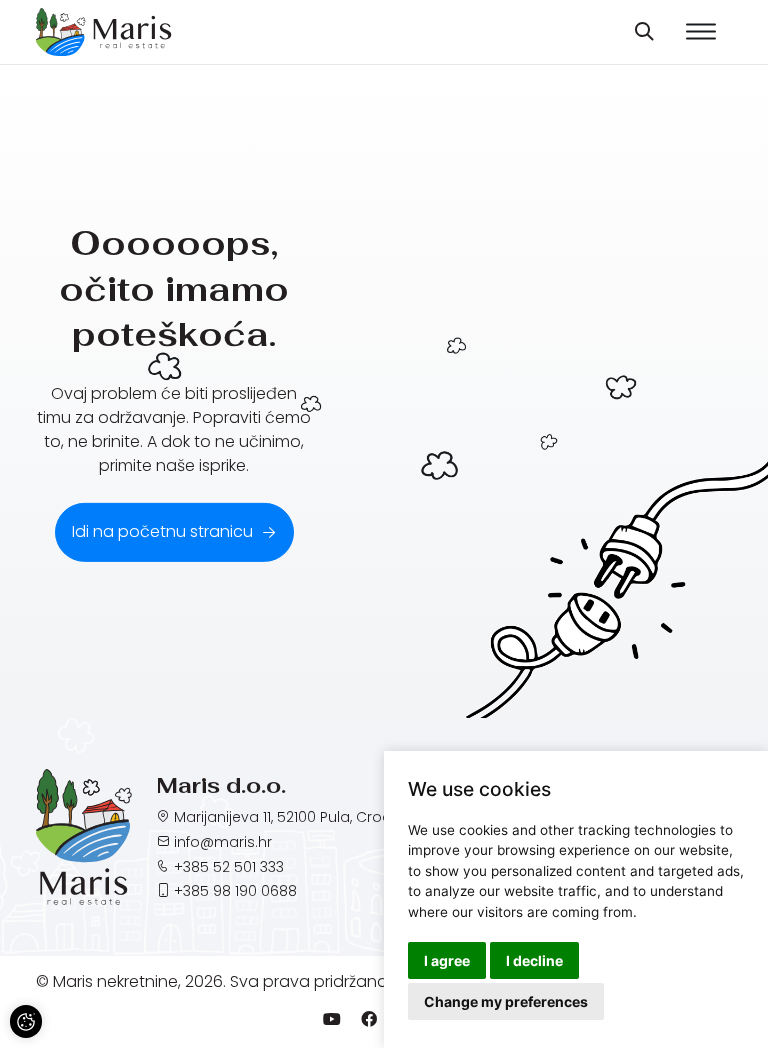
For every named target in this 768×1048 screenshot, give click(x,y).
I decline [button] (534, 960)
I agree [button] (447, 960)
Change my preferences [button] (506, 1001)
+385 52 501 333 (229, 867)
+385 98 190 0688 (235, 891)
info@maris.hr (223, 842)
